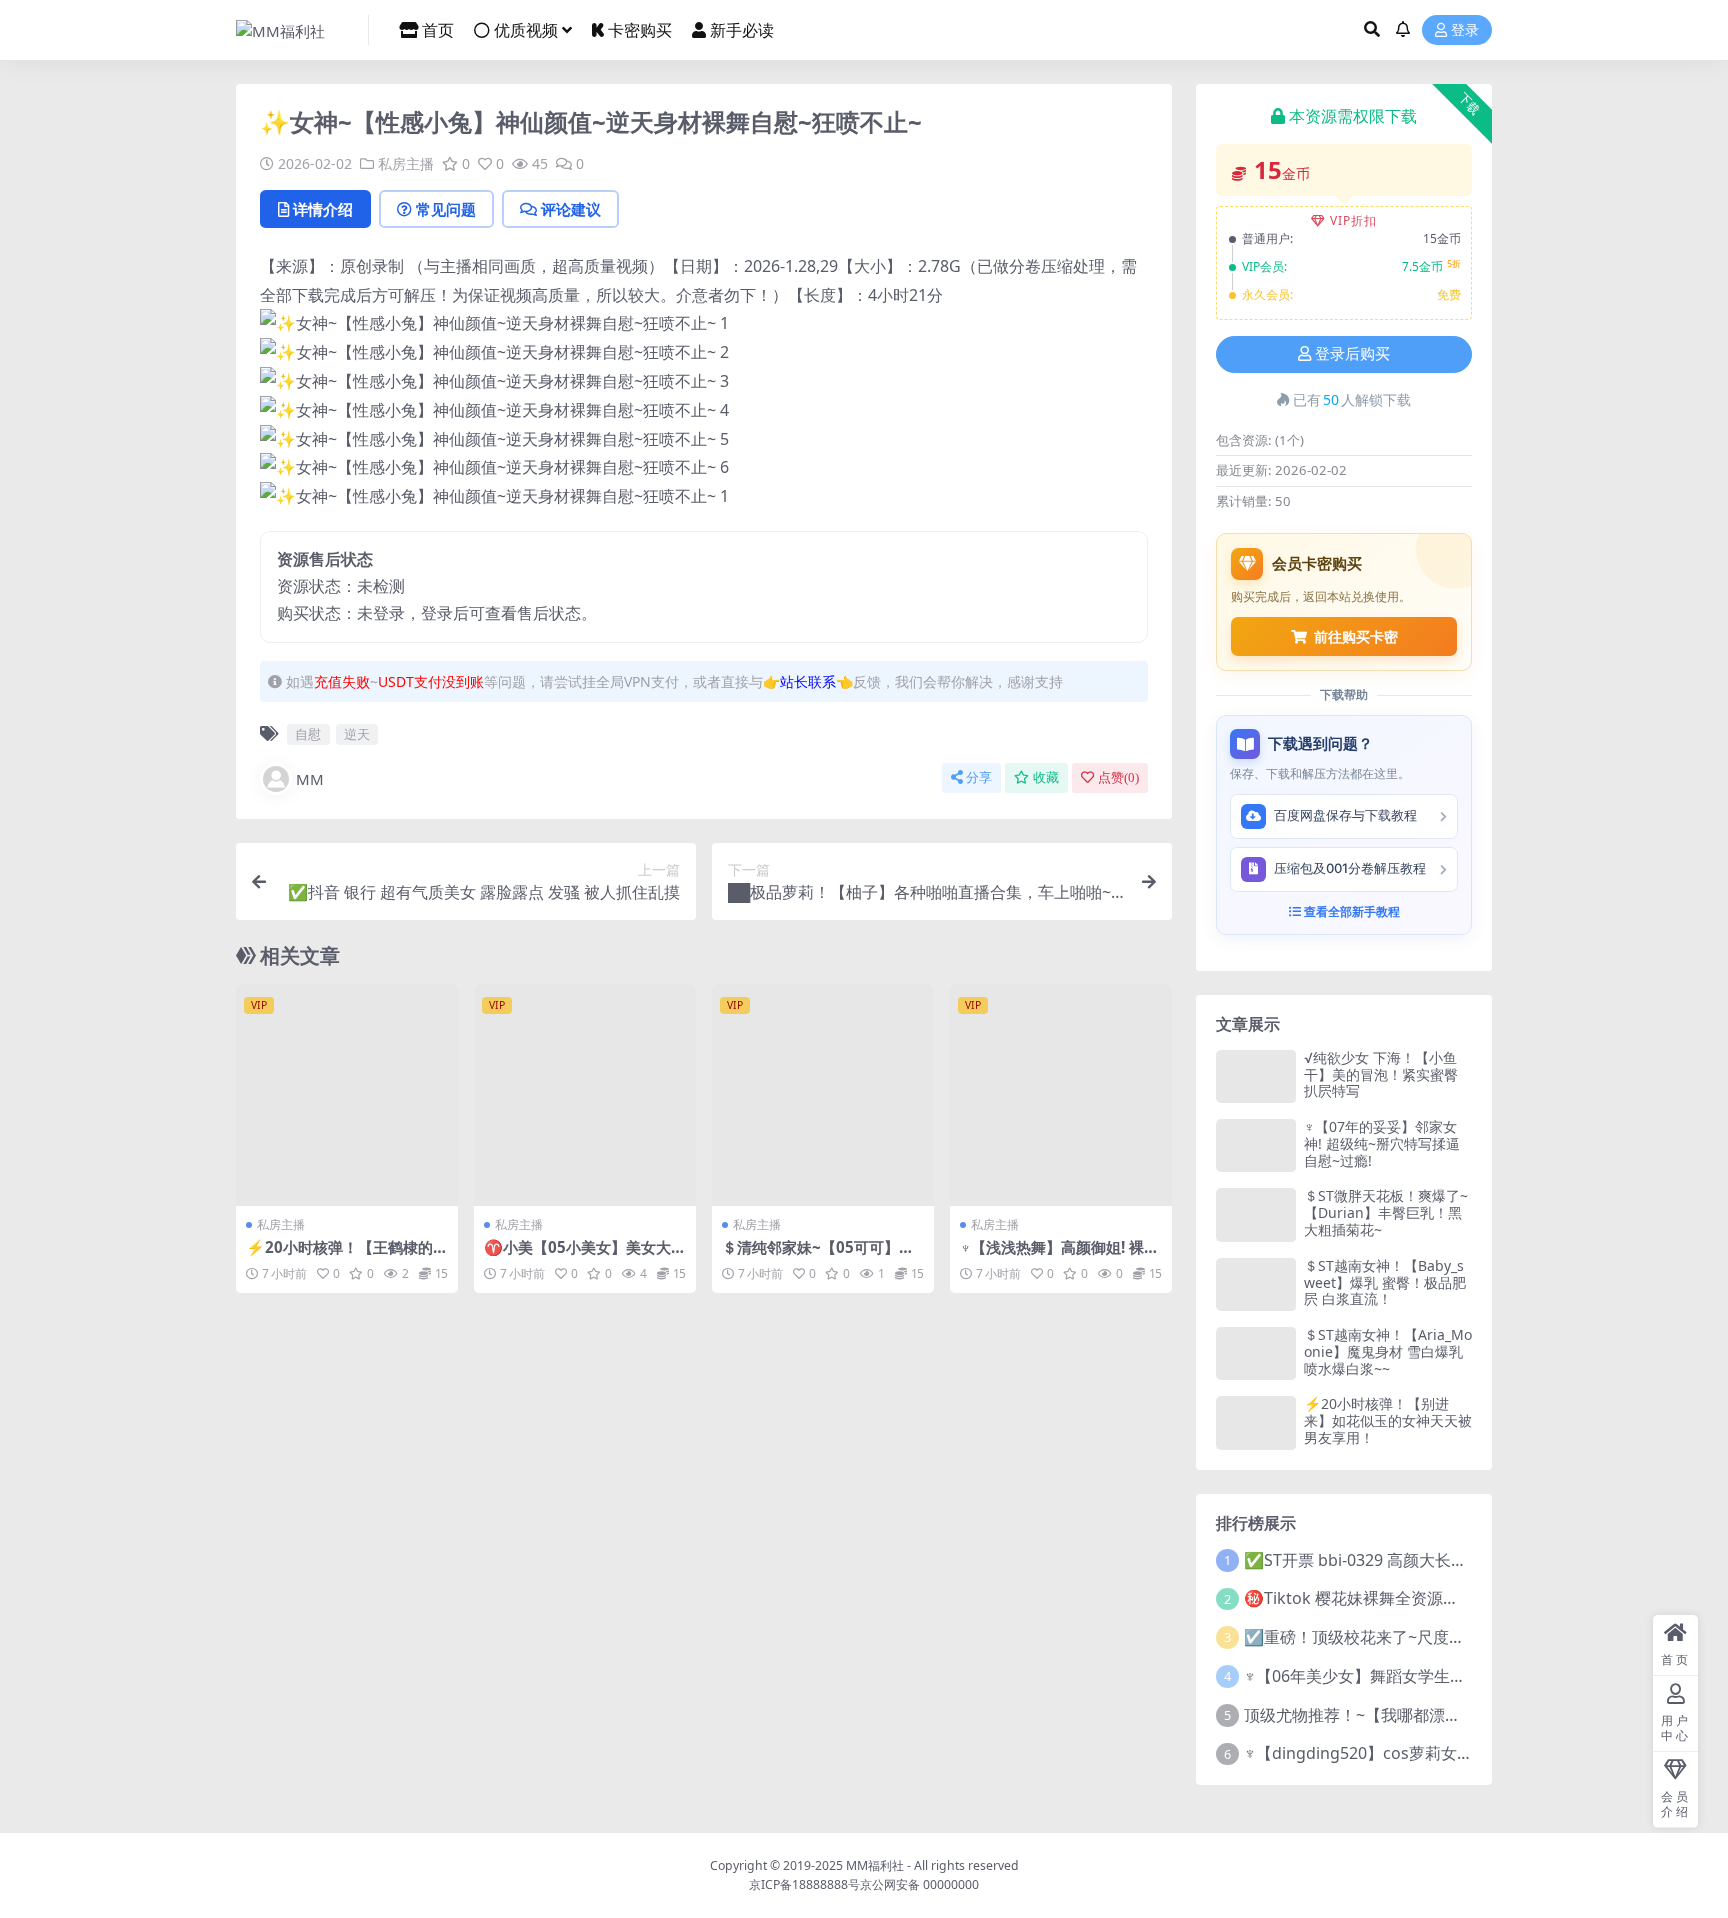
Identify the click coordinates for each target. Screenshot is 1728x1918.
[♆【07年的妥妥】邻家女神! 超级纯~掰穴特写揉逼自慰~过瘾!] (1256, 1145)
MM (310, 779)
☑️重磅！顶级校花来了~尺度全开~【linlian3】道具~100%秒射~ (1471, 1637)
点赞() (1118, 777)
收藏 (1046, 777)
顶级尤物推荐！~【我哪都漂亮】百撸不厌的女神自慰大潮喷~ (1461, 1715)
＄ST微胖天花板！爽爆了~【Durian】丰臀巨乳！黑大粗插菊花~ (1386, 1212)
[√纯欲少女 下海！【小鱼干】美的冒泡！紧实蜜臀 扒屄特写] (1256, 1076)
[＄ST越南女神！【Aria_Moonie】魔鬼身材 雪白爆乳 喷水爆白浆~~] (1256, 1353)
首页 (438, 30)
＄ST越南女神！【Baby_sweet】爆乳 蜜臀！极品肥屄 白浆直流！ (1385, 1282)
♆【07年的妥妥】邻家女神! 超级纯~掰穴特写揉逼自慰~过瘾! (1382, 1143)
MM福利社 (875, 1865)
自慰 (308, 734)
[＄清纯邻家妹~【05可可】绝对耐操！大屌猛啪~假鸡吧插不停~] (823, 1095)
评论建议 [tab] (571, 209)
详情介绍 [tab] (323, 209)
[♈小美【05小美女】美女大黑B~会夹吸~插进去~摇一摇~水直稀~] (585, 1095)
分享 (979, 777)
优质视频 (526, 30)
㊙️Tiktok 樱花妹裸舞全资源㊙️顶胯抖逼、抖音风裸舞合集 (1449, 1598)
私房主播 (406, 163)
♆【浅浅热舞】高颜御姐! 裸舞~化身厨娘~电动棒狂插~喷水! (1059, 1256)
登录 (1465, 30)
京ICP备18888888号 (804, 1884)
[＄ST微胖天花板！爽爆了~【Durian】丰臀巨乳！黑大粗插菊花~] (1256, 1214)
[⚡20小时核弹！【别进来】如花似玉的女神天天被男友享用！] (1256, 1422)
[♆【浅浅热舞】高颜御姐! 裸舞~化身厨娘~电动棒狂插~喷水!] (1061, 1095)
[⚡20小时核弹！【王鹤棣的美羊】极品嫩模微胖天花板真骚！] (347, 1095)
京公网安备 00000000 (919, 1884)
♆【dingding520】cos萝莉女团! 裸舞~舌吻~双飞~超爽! (1442, 1753)
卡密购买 (640, 30)
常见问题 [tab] (446, 209)
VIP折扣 (1353, 220)
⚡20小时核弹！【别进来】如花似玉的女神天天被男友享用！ (1388, 1420)
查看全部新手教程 (1350, 911)
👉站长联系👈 (808, 681)
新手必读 (742, 30)
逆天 (357, 734)
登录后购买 (1352, 354)
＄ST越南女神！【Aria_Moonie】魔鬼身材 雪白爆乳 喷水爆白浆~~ (1388, 1351)
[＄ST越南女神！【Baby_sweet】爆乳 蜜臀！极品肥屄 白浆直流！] (1256, 1284)
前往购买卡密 (1356, 636)
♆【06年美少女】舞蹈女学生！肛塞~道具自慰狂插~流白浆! (1454, 1676)
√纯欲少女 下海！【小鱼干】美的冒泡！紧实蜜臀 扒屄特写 (1381, 1074)
